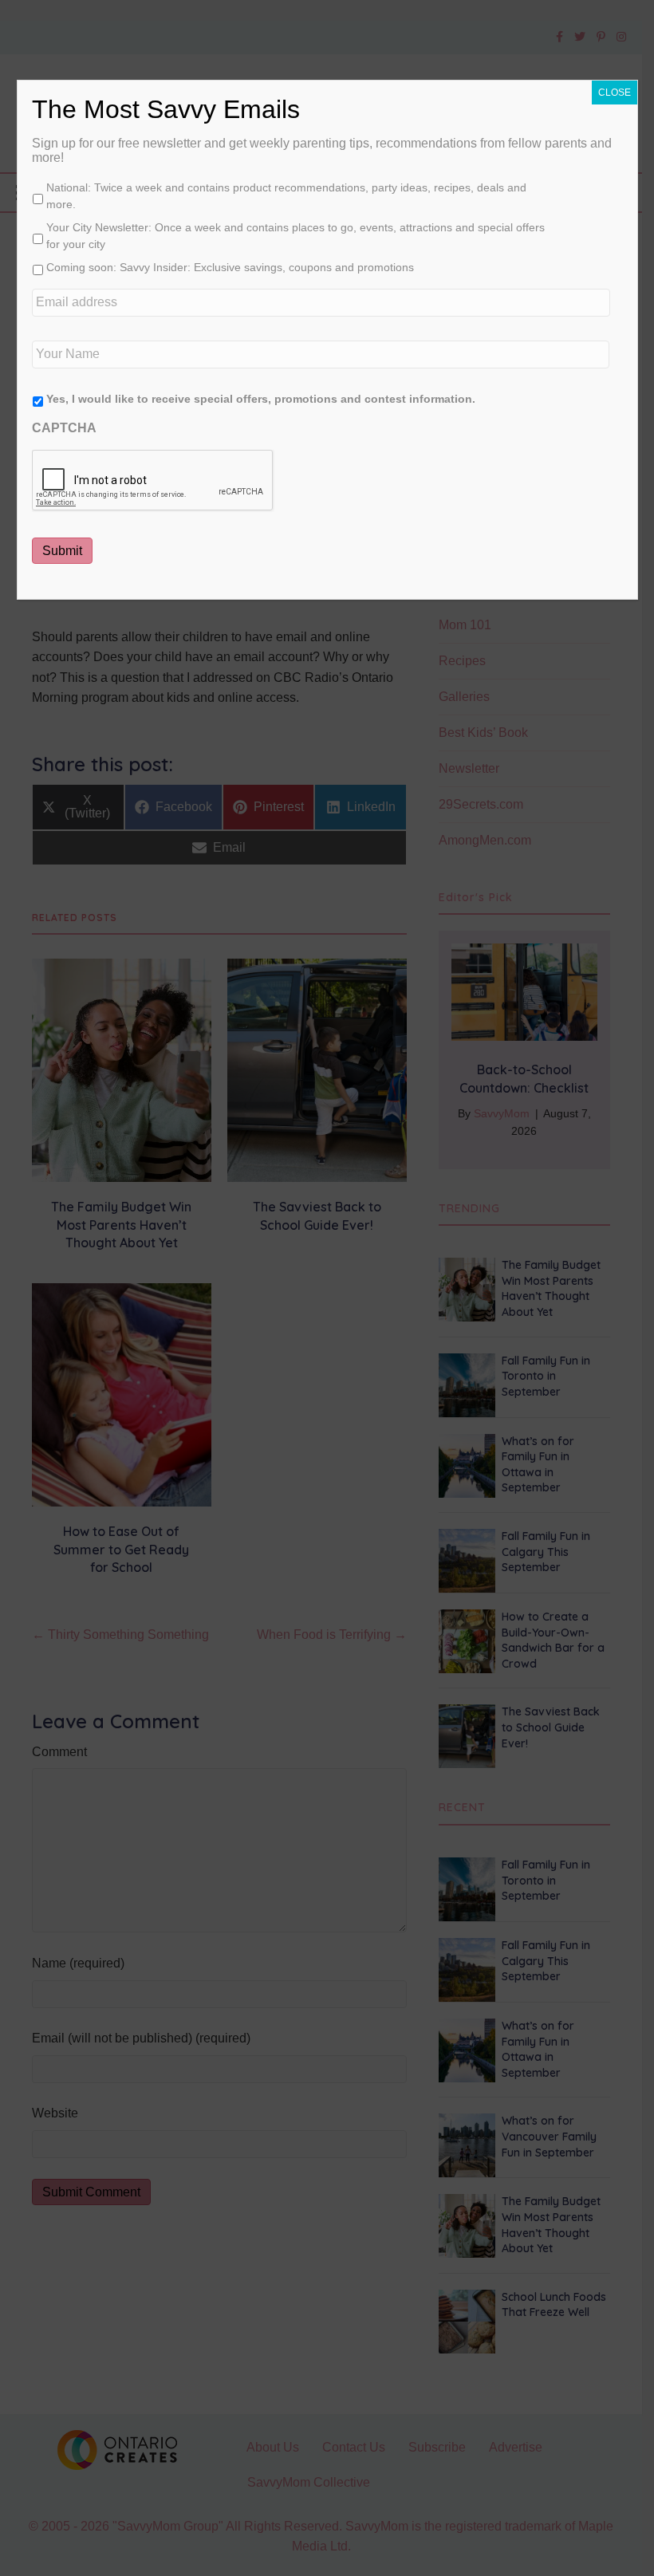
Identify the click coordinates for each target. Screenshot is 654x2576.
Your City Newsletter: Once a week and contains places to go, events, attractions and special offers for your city (295, 236)
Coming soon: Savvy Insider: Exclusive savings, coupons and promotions (230, 267)
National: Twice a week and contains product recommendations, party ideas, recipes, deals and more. (286, 196)
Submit (62, 551)
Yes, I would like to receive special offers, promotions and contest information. (261, 399)
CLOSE (615, 93)
